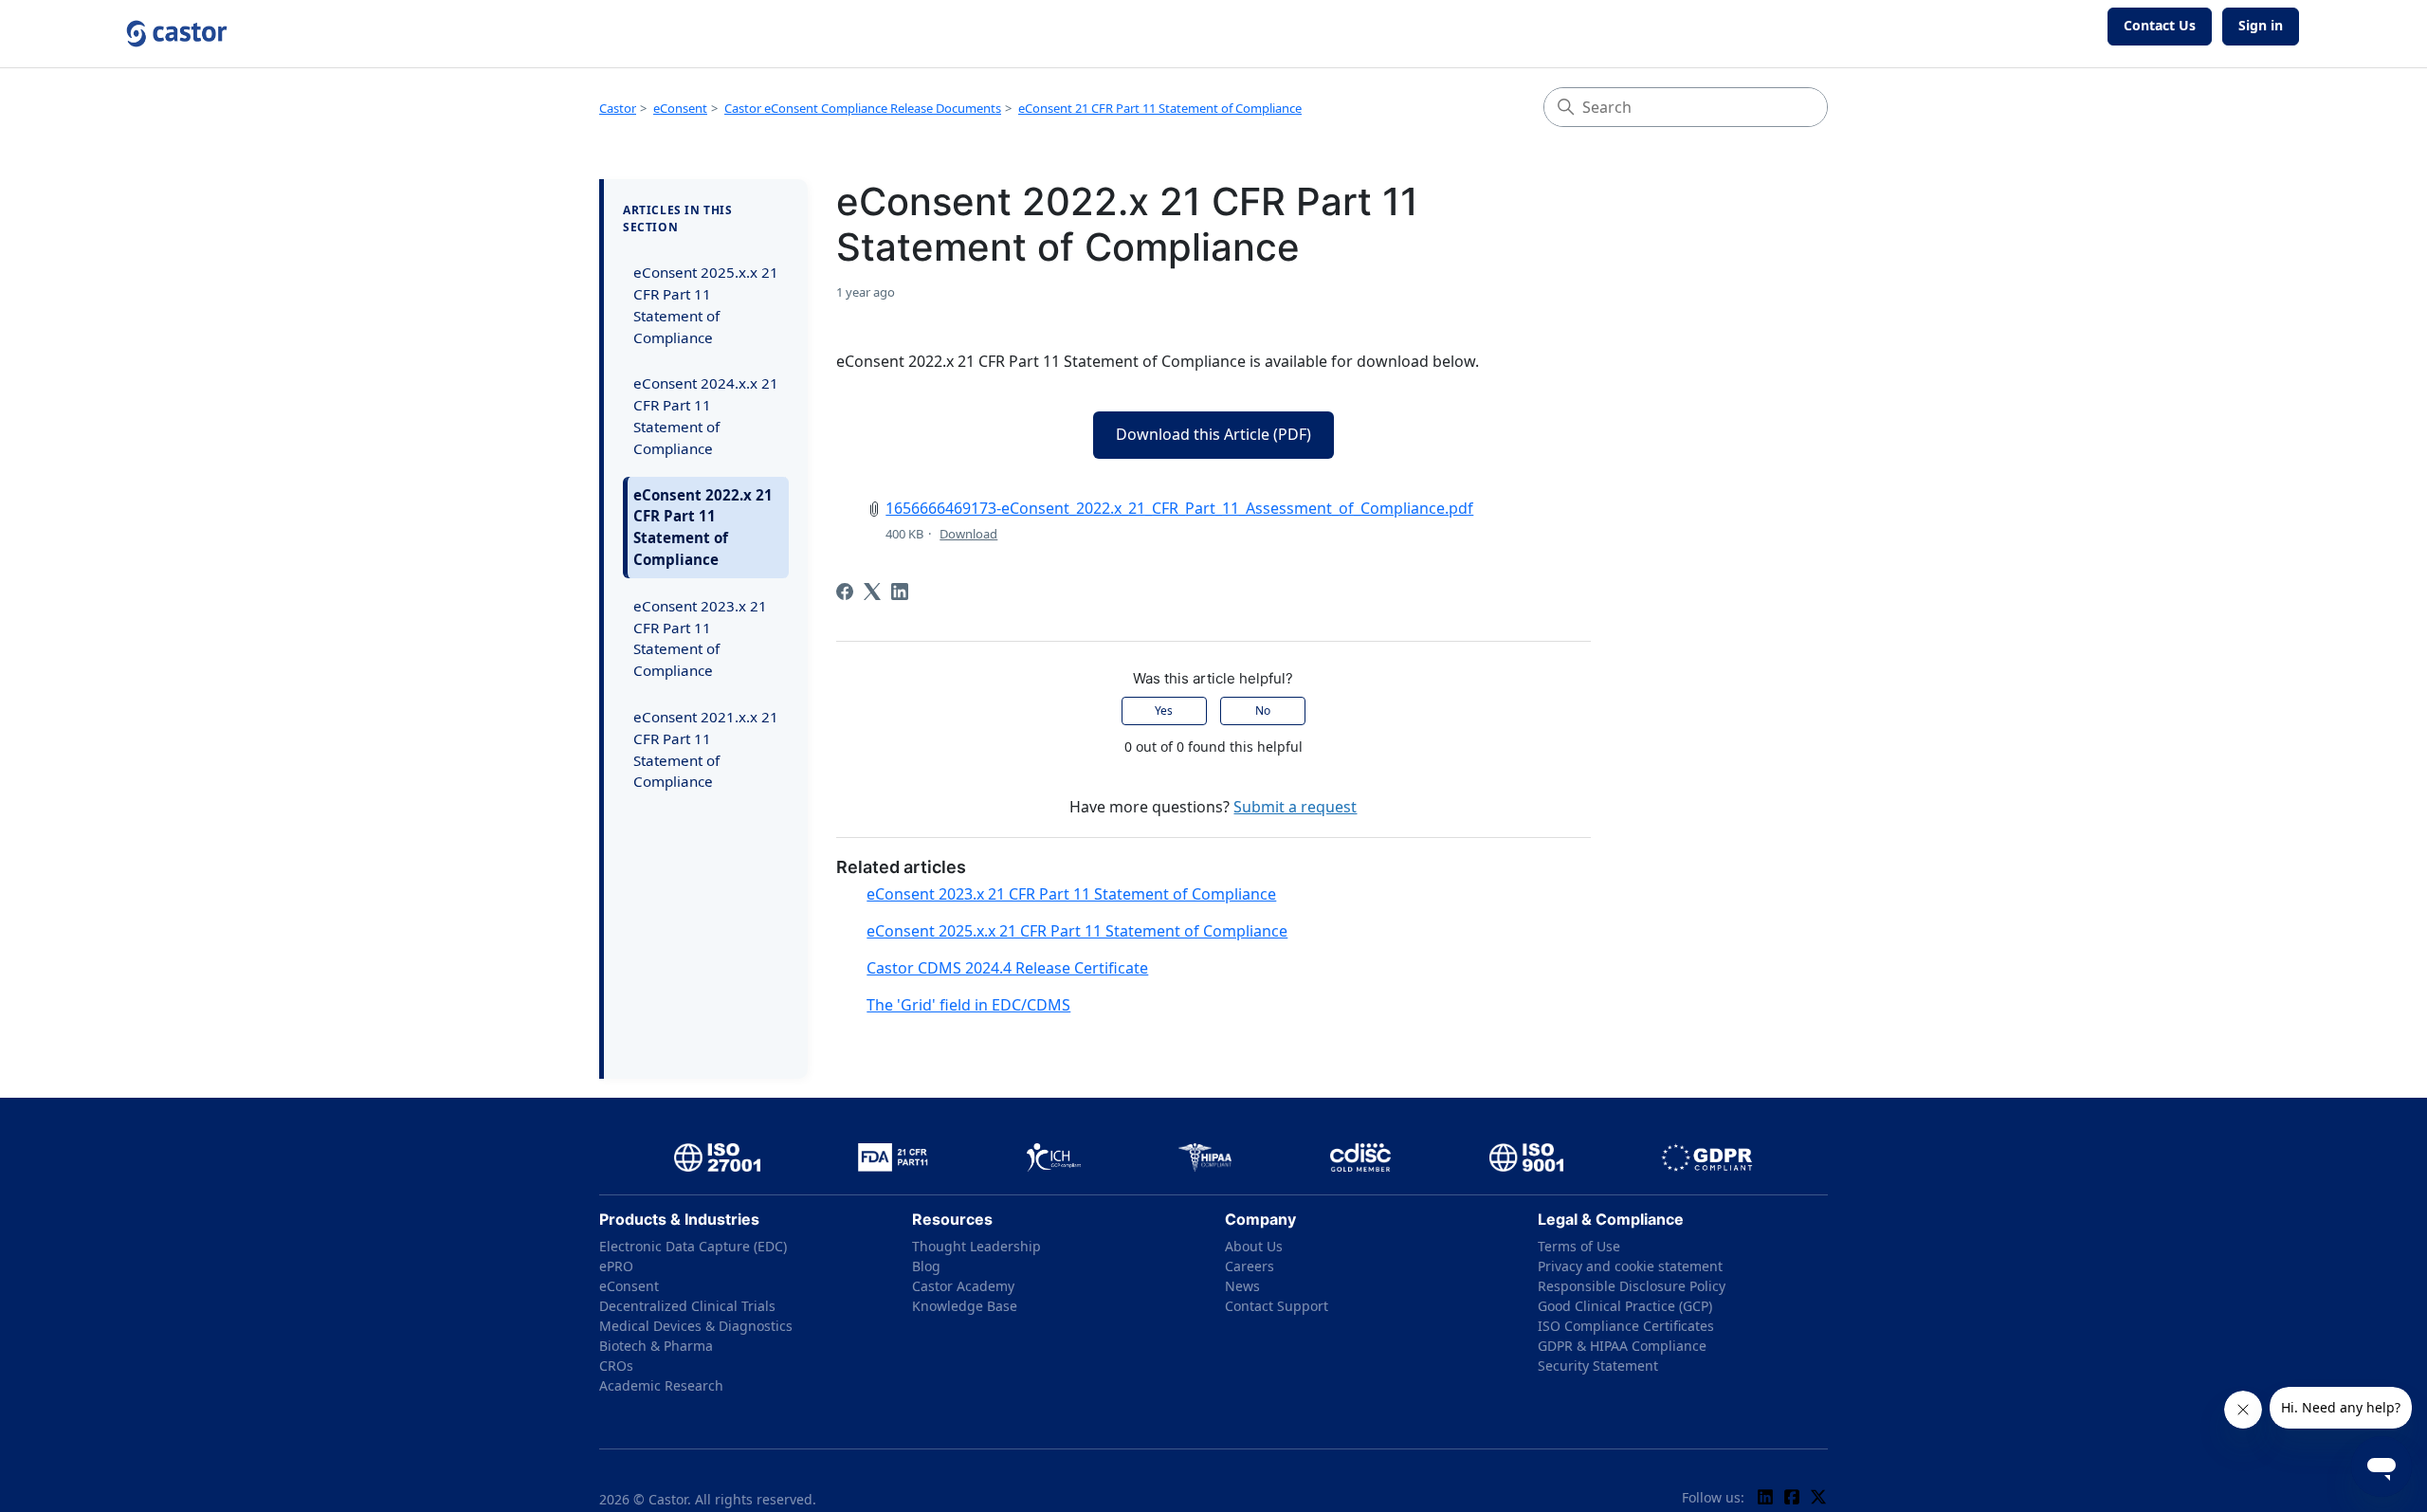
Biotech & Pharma (656, 1346)
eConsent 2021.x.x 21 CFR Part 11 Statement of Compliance (706, 749)
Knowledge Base (965, 1306)
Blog (926, 1266)
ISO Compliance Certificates (1626, 1326)
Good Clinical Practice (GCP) (1625, 1306)
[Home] (177, 34)
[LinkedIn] (900, 592)
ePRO (616, 1266)
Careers (1250, 1266)
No (1263, 710)
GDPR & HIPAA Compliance (1622, 1346)
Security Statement (1598, 1366)
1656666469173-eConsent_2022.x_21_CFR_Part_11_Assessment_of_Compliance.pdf (1179, 508)
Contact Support (1277, 1306)
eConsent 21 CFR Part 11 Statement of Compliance (1160, 108)
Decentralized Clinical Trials (687, 1306)
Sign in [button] (2261, 25)
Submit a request (1295, 807)
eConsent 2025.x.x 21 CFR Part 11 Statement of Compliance (706, 304)
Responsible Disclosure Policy (1632, 1286)
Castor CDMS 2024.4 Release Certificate (1007, 968)
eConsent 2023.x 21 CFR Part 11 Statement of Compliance (700, 638)
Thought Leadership (976, 1246)
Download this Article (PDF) (1213, 434)
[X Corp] (872, 592)
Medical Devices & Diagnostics (696, 1326)
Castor (618, 108)
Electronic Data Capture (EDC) (693, 1246)
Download (968, 534)
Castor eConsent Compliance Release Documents (863, 108)
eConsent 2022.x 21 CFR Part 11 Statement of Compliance (703, 527)
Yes (1164, 710)
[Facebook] (845, 592)
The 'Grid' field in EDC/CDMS (968, 1005)
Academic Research (661, 1385)
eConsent (680, 108)
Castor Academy (963, 1286)
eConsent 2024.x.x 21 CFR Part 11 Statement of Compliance (706, 415)
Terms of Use (1579, 1246)
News (1242, 1286)
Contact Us (2160, 25)
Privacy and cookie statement (1630, 1266)
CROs (616, 1366)
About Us (1254, 1246)
